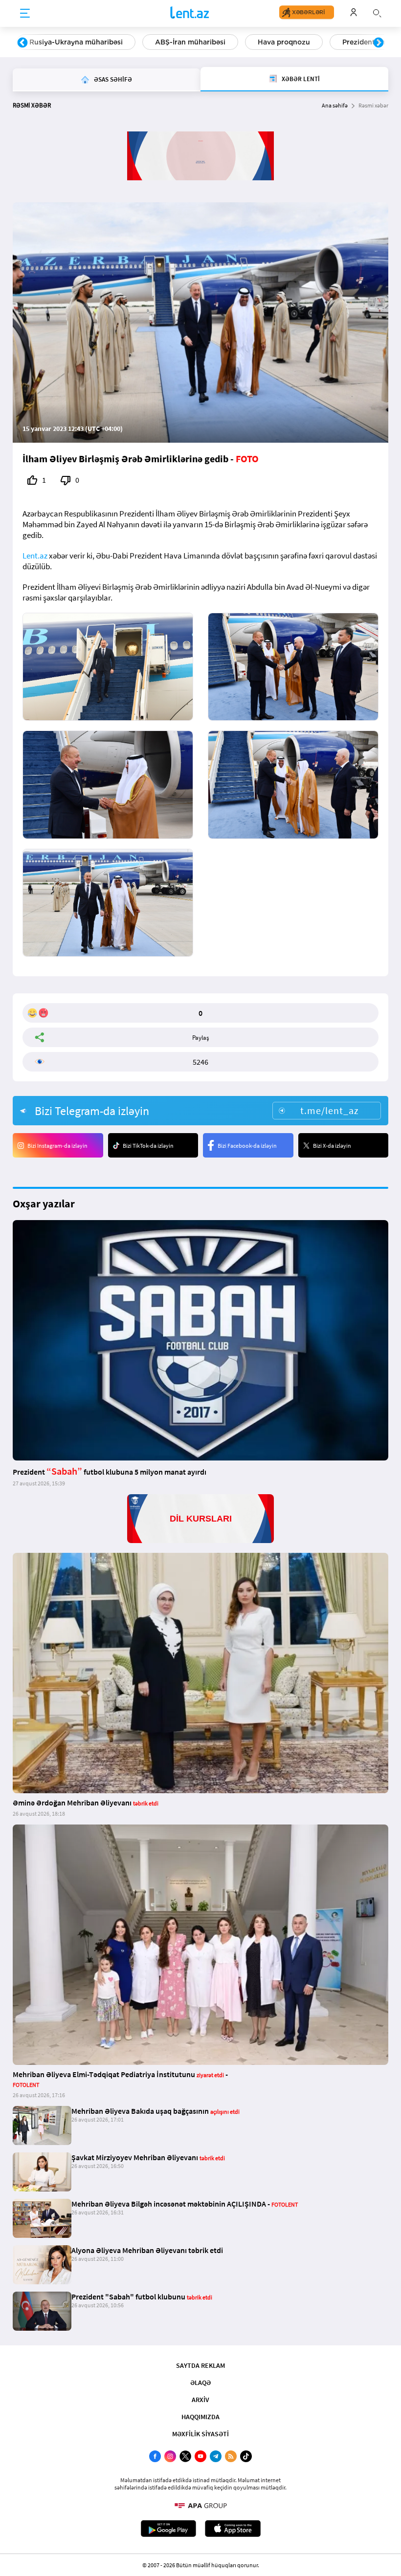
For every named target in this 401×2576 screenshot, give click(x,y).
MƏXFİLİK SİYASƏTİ (200, 2434)
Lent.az (35, 556)
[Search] (377, 12)
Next (379, 43)
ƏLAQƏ (200, 2383)
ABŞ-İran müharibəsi (190, 42)
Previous (22, 43)
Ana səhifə (335, 105)
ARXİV (200, 2400)
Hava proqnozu (284, 42)
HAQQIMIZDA (200, 2417)
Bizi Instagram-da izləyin (57, 1146)
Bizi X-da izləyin (332, 1146)
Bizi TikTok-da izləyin (148, 1146)
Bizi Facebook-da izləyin (247, 1146)
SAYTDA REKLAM (200, 2365)
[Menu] (25, 14)
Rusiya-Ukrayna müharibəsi (76, 42)
